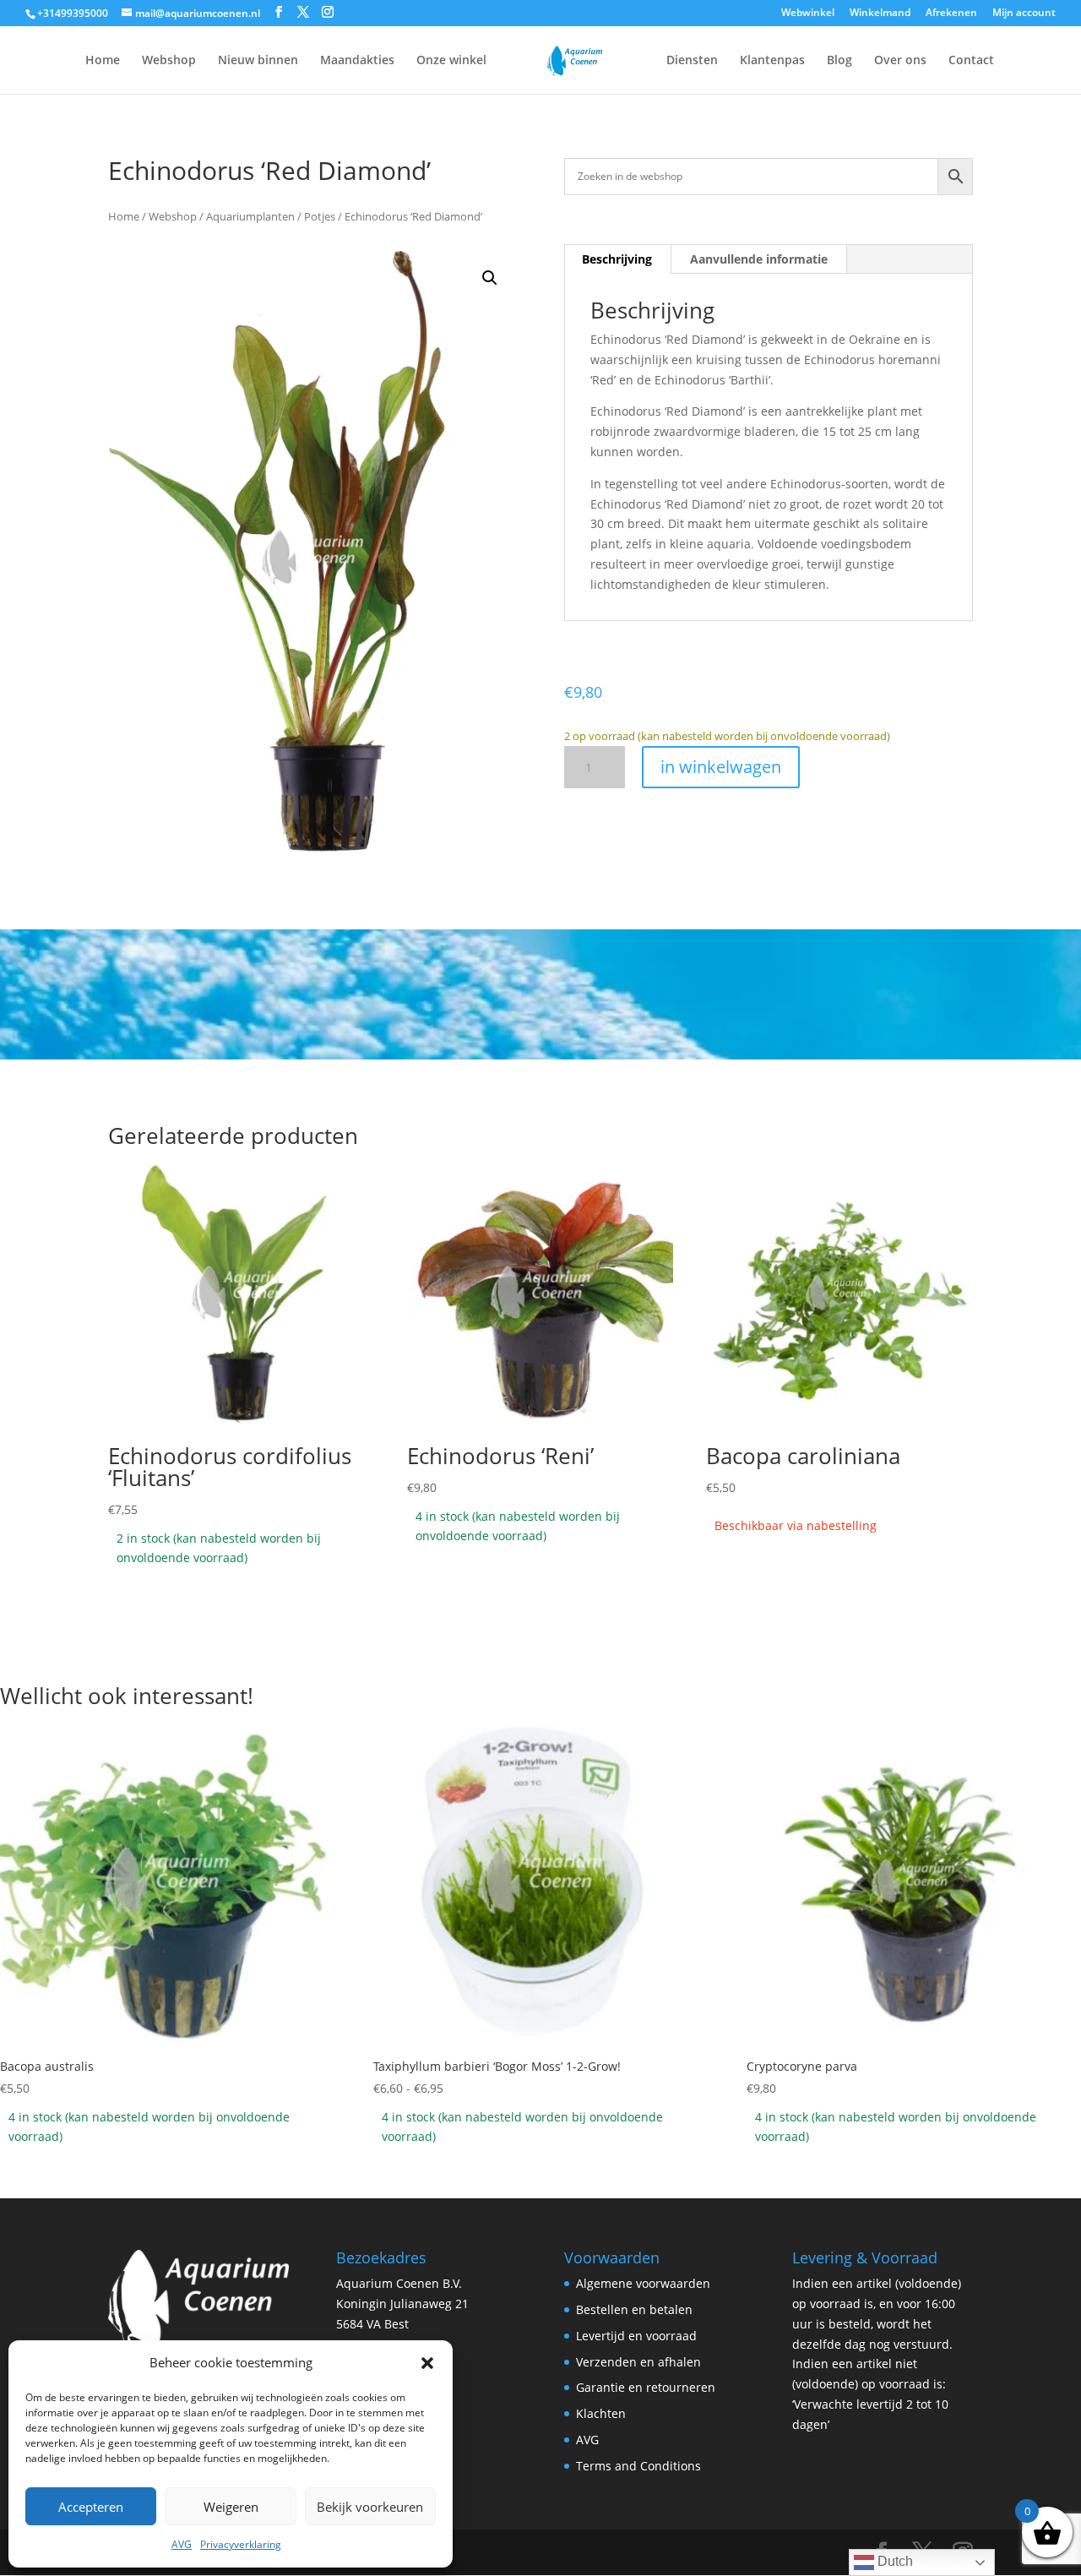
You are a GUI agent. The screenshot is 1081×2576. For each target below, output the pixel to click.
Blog (839, 61)
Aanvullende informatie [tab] (759, 259)
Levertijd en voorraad (636, 2336)
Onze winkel (451, 61)
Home (103, 61)
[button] (427, 2363)
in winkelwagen (721, 767)
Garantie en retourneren (646, 2387)
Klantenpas (772, 61)
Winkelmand (880, 14)
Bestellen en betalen (634, 2309)
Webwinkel (808, 14)
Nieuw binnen (258, 61)
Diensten (692, 61)
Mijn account (1024, 14)
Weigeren (231, 2507)
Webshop (169, 61)
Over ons (900, 61)
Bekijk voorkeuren (370, 2507)
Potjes (320, 216)
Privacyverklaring (241, 2544)
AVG (182, 2544)
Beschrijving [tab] (617, 259)
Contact (971, 61)
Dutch (894, 2561)
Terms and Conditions (638, 2466)
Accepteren (91, 2507)
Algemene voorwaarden (643, 2283)
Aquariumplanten (250, 216)
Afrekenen (951, 14)
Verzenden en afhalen (638, 2362)
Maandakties (357, 61)
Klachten (601, 2413)
